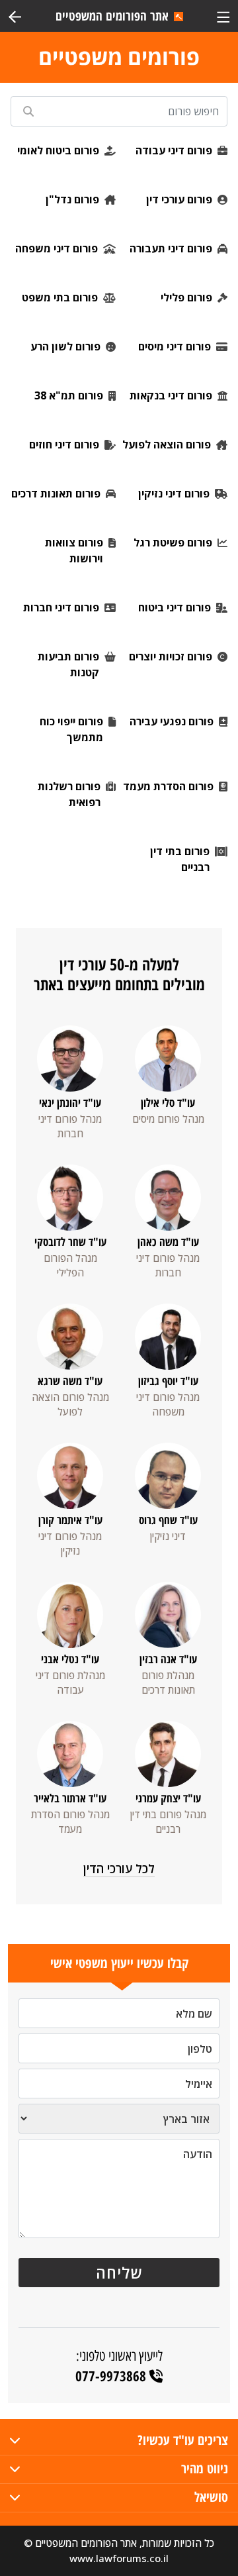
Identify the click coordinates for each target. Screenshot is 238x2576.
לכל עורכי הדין (119, 1869)
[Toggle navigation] (223, 16)
